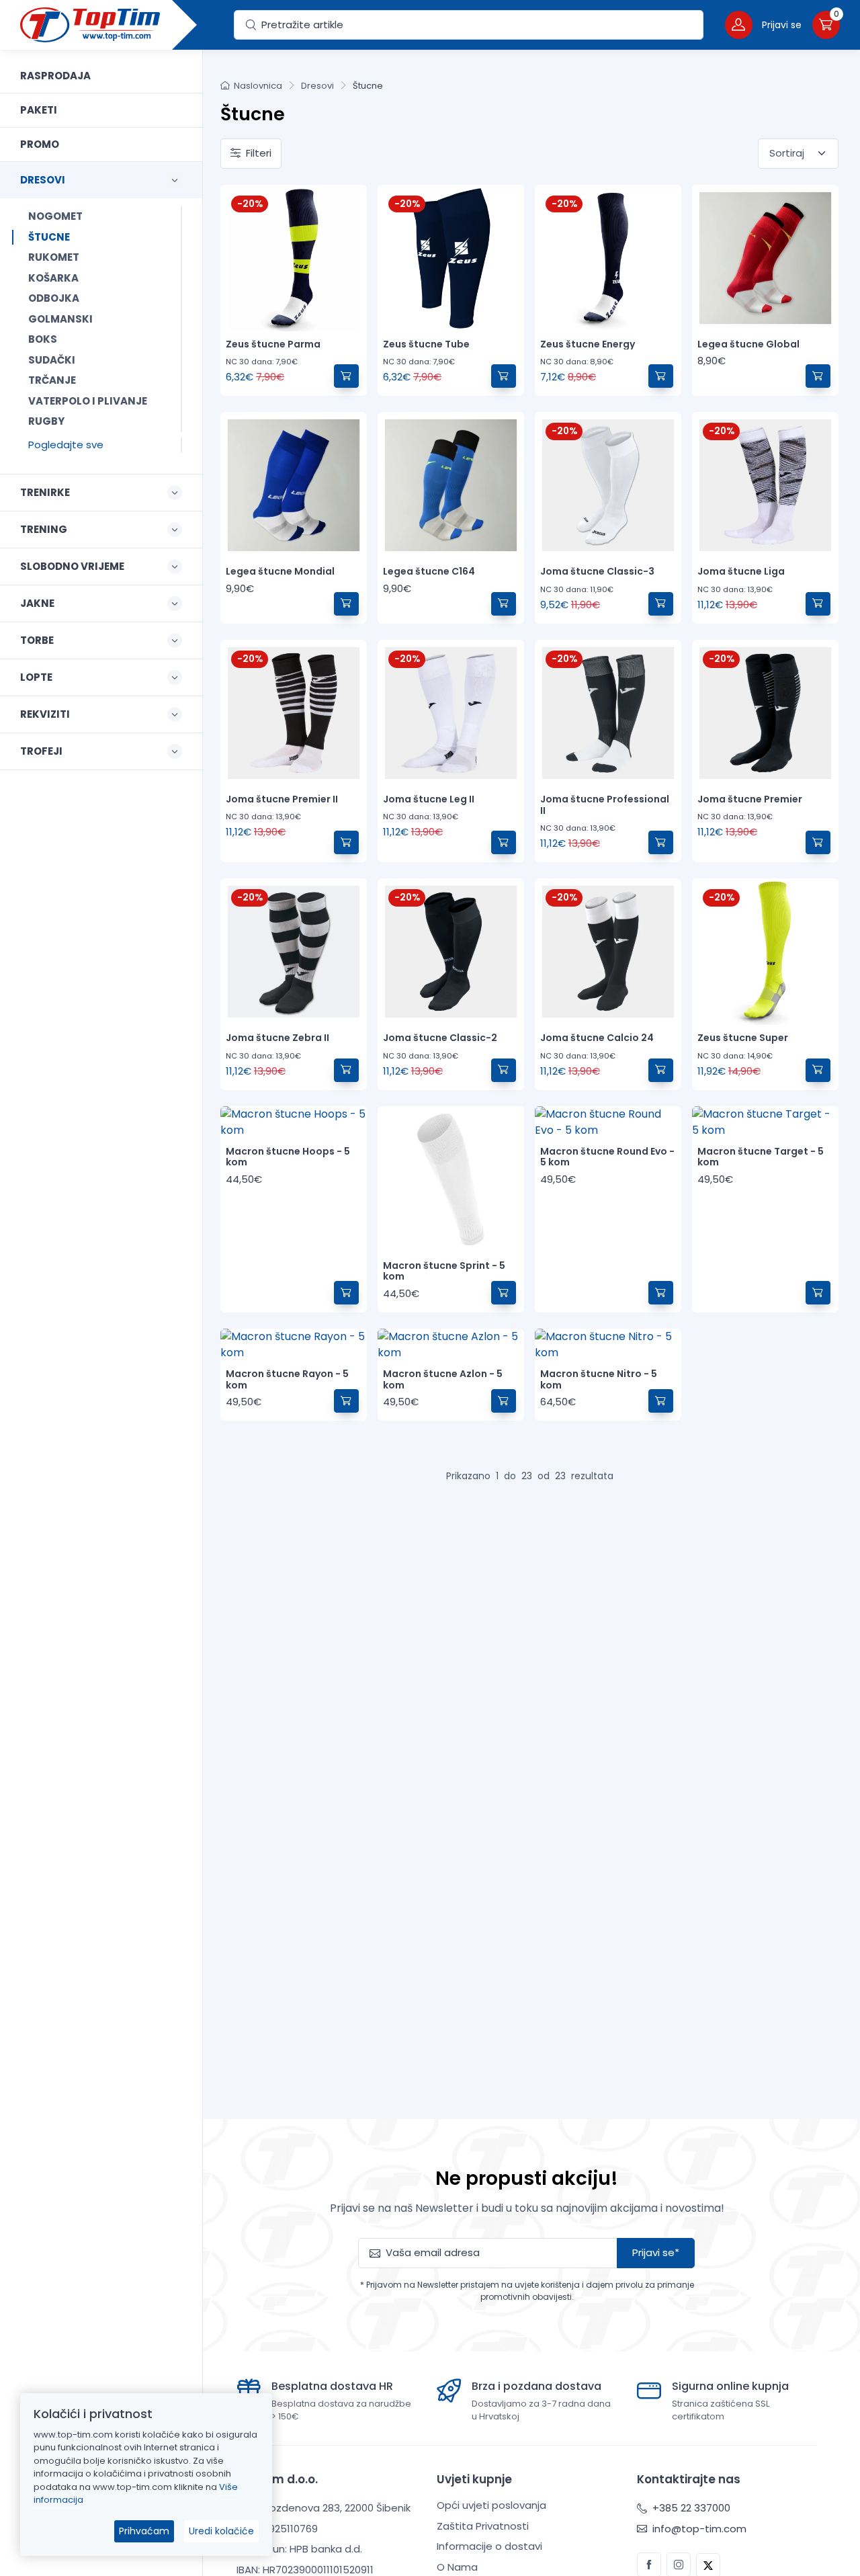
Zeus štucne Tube (426, 344)
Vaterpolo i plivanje (88, 401)
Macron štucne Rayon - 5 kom (287, 1379)
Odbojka (54, 298)
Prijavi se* (656, 2252)
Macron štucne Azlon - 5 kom (443, 1379)
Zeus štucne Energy (588, 344)
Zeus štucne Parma (273, 344)
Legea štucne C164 (429, 571)
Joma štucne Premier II (282, 799)
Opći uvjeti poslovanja (491, 2505)
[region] (101, 1296)
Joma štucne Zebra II (277, 1038)
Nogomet (55, 216)
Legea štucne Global (748, 344)
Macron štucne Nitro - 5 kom (599, 1379)
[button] (763, 25)
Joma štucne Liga (741, 571)
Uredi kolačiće (221, 2531)
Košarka (53, 278)
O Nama (457, 2567)
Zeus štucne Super (743, 1038)
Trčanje (52, 380)
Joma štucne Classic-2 (440, 1038)
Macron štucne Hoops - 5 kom (288, 1157)
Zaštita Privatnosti (483, 2526)
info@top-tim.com (698, 2529)
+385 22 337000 (690, 2508)
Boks (43, 339)
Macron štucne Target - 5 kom (761, 1157)
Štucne (49, 237)
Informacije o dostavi (489, 2546)
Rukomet (54, 257)
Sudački (52, 360)
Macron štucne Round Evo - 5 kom (607, 1157)
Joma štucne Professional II (605, 805)
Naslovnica (258, 86)
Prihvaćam (144, 2531)
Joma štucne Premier (750, 799)
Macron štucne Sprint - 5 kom (444, 1271)
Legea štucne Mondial (280, 571)
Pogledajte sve (66, 445)
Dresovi (317, 86)
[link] (101, 76)
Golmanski (60, 319)
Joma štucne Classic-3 (597, 571)
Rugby (46, 421)
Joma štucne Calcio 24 (597, 1038)
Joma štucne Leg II (429, 799)
